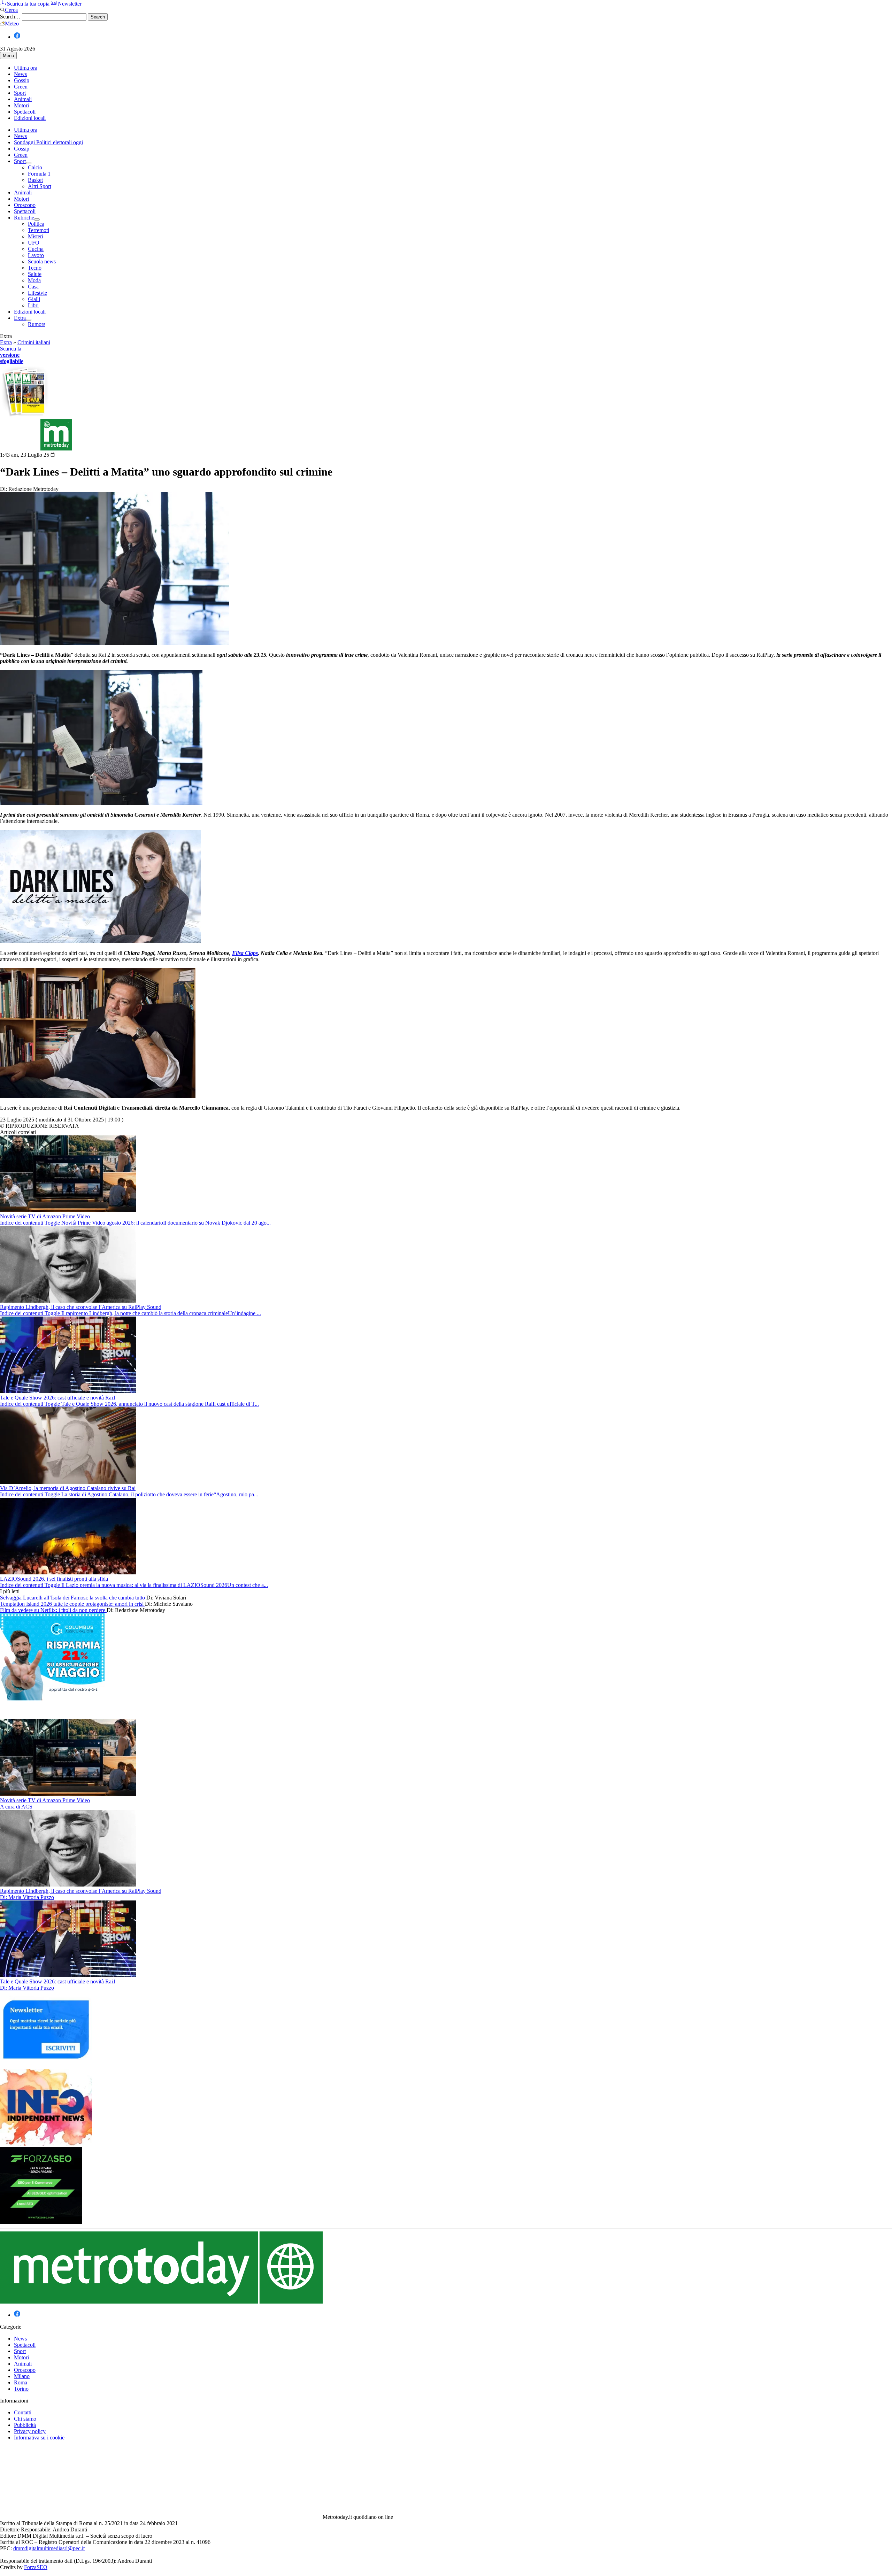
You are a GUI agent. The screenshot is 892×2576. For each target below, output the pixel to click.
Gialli (34, 299)
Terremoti (39, 230)
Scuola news (42, 261)
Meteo (12, 24)
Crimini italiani (34, 342)
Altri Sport (40, 186)
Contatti (23, 2412)
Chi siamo (25, 2419)
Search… (10, 17)
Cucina (36, 249)
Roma (21, 2382)
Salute (35, 274)
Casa (33, 287)
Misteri (36, 236)
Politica (36, 224)
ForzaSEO (36, 2567)
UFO (34, 243)
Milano (22, 2376)
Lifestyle (37, 293)
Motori (21, 105)
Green (21, 87)
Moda (34, 280)
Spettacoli (25, 112)
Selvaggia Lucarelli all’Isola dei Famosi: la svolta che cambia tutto (73, 1598)
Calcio (35, 167)
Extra (20, 318)
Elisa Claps (245, 953)
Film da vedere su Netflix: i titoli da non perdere (53, 1610)
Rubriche (24, 218)
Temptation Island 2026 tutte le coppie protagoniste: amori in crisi (72, 1604)
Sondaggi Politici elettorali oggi (48, 142)
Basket (35, 180)
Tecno (35, 268)
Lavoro (36, 255)
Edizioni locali (30, 118)
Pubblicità (25, 2425)
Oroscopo (25, 205)
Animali (23, 99)
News (20, 74)
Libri (33, 305)
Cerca (11, 10)
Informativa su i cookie (39, 2438)
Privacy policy (30, 2431)
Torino (21, 2389)
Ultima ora (26, 68)
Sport (20, 93)
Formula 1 (39, 174)
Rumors (37, 324)
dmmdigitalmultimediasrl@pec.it (49, 2548)
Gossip (22, 80)
